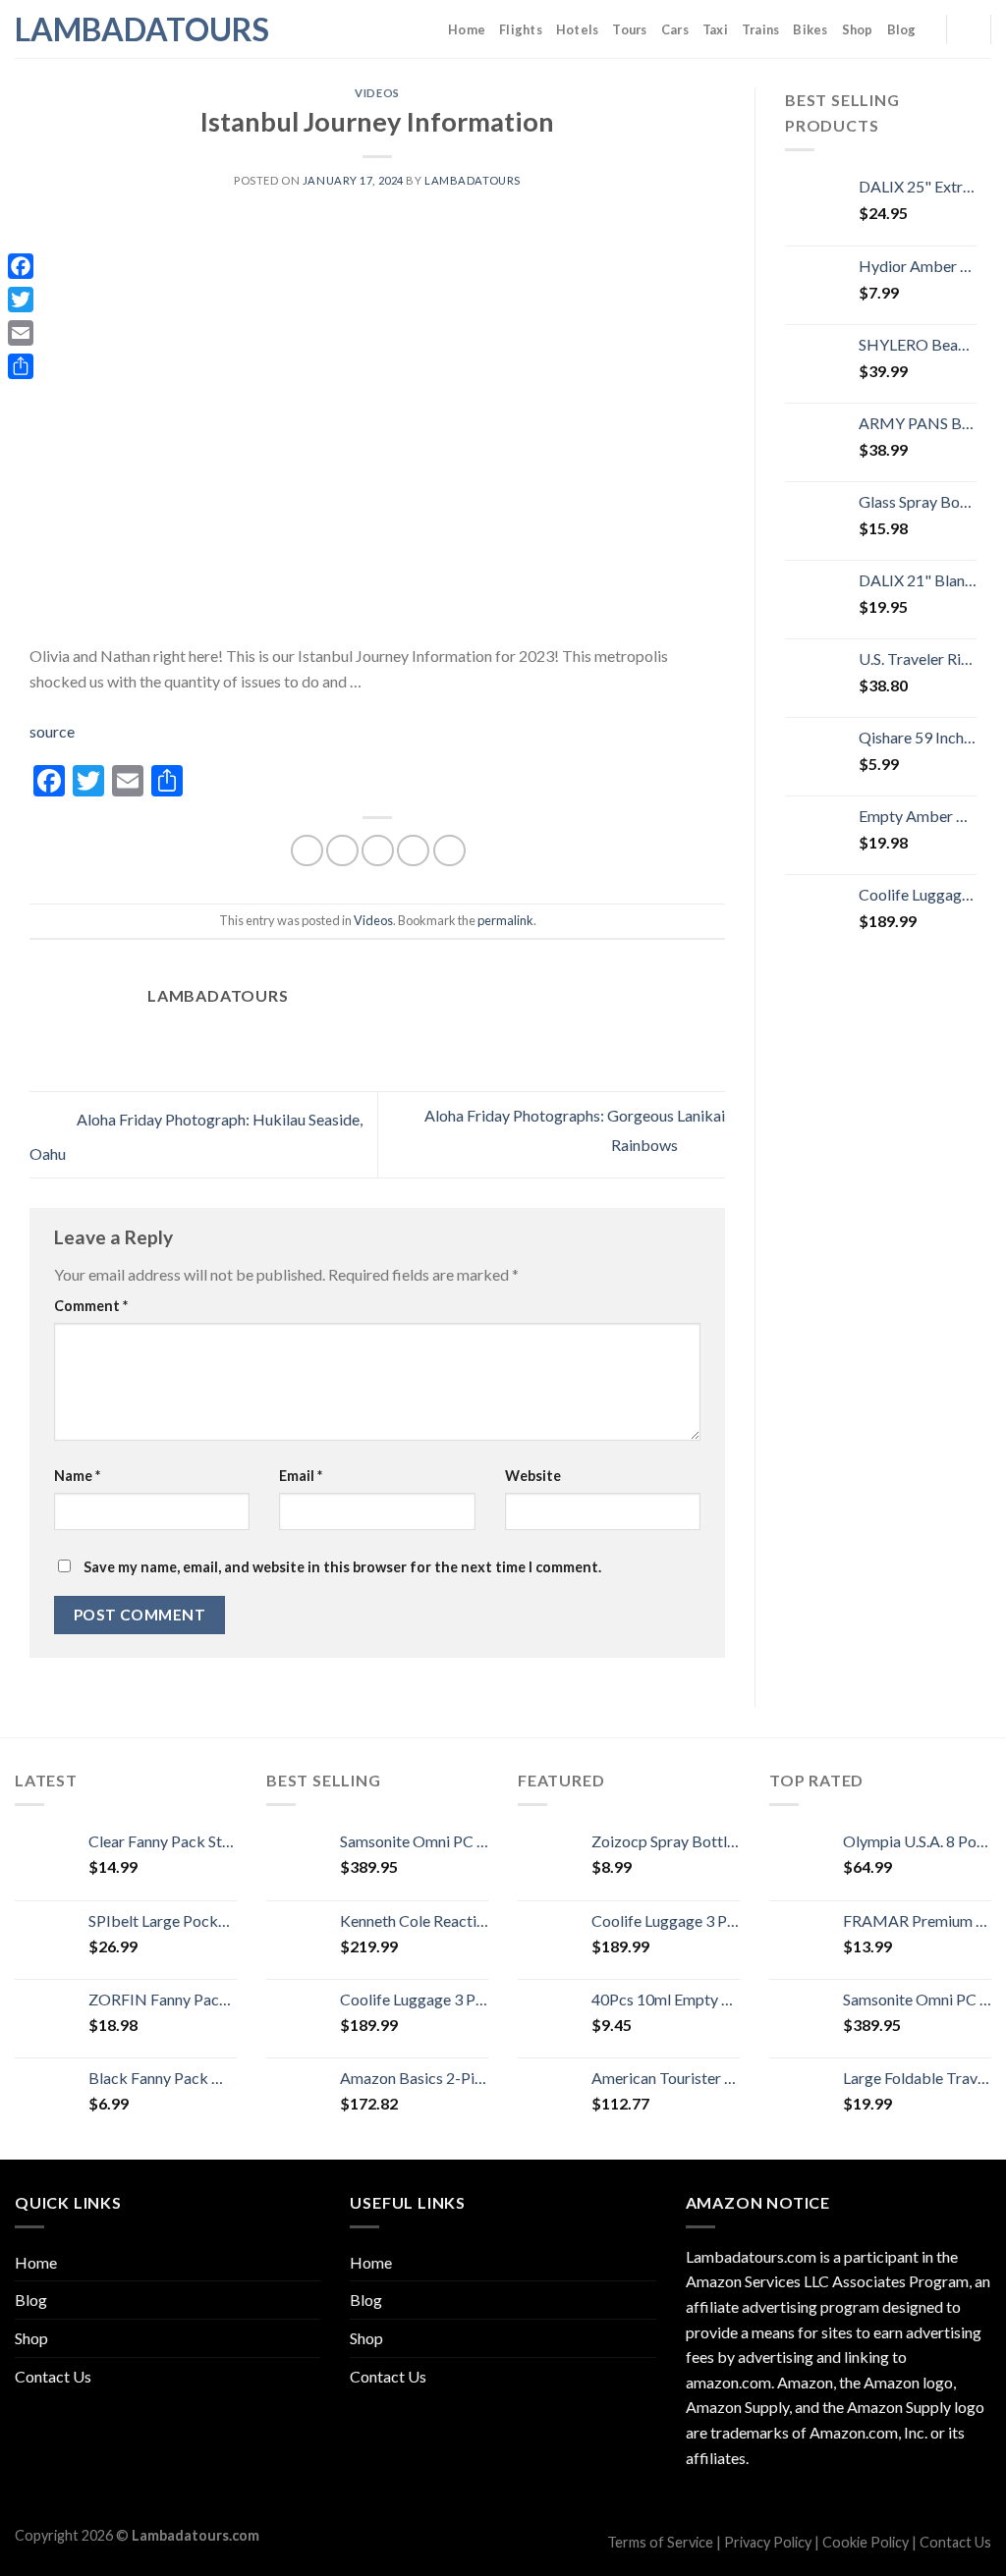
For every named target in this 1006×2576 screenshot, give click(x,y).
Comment (91, 1306)
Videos (377, 93)
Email (301, 1476)
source (52, 731)
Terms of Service (660, 2542)
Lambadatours (113, 29)
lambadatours (473, 180)
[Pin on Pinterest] (413, 851)
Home (467, 29)
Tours (629, 29)
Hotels (578, 29)
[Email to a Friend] (378, 851)
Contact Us (53, 2376)
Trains (761, 29)
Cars (675, 29)
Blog (902, 29)
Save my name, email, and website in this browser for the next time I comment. (342, 1567)
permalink (505, 920)
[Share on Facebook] (307, 851)
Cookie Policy (866, 2542)
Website (533, 1476)
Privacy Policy (768, 2542)
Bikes (810, 29)
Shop (858, 29)
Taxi (715, 29)
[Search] (968, 28)
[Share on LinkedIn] (449, 851)
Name (77, 1476)
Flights (521, 29)
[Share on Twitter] (342, 851)
